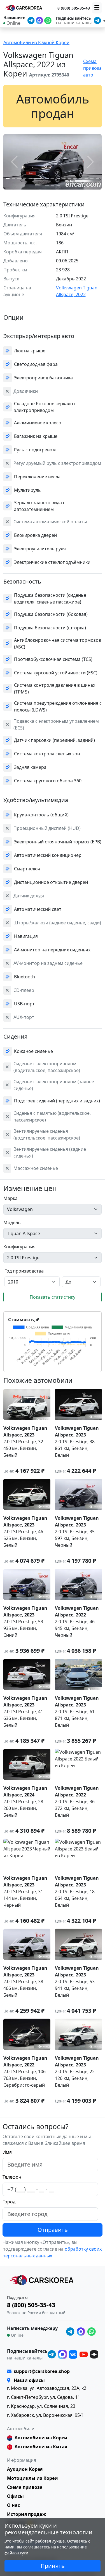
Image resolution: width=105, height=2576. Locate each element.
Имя (7, 2152)
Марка (11, 1198)
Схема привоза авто (92, 68)
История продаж (27, 2514)
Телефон (12, 2177)
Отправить (53, 2230)
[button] (8, 178)
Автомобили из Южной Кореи (36, 42)
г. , (47, 2388)
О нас (13, 2505)
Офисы (15, 2496)
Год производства (24, 1271)
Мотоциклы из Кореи (32, 2478)
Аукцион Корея (25, 2469)
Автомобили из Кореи (41, 2438)
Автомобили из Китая (41, 2447)
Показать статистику (53, 1297)
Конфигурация (19, 1247)
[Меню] (97, 8)
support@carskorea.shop (42, 2371)
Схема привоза (25, 2487)
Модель (12, 1222)
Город (9, 2202)
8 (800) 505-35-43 (74, 8)
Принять (53, 2566)
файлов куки (16, 2553)
